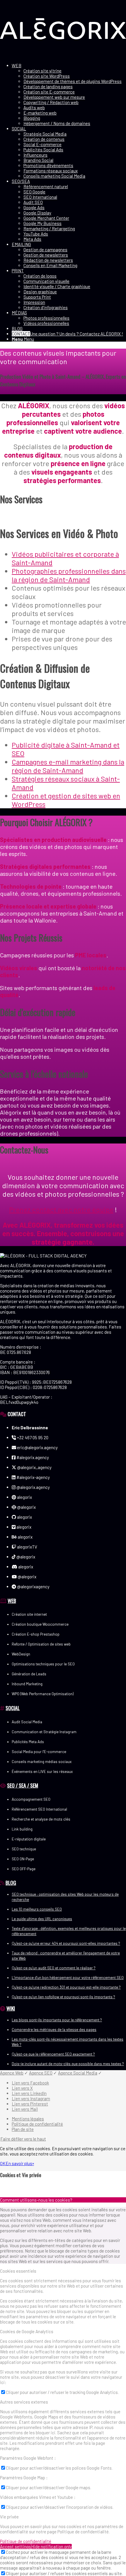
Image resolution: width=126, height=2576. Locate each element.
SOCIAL (13, 1708)
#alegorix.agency (32, 1457)
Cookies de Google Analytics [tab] (27, 2331)
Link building (22, 1829)
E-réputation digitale (29, 1839)
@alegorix (26, 1507)
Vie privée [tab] (9, 2517)
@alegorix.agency (33, 1487)
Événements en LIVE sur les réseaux (42, 1771)
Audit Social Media (27, 1722)
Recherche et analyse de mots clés (41, 1819)
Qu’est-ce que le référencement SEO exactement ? (53, 2054)
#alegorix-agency (33, 1477)
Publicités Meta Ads (28, 1742)
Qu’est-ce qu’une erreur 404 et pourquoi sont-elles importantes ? (66, 1943)
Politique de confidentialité (26, 2541)
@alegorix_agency (34, 1467)
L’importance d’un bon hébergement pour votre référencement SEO (68, 1978)
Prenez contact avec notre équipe (61, 1209)
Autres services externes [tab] (24, 2402)
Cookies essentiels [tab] (18, 2271)
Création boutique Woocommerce (40, 1624)
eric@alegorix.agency (37, 1447)
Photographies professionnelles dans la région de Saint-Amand (69, 575)
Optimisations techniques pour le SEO (43, 1664)
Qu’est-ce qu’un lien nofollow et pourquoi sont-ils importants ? (63, 1997)
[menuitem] (69, 94)
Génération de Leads (29, 1674)
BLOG (11, 1883)
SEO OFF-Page (24, 1869)
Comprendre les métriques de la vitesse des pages (54, 2030)
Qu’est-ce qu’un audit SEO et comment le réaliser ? (54, 1968)
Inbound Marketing (27, 1684)
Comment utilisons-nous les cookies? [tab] (36, 2200)
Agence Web (12, 2073)
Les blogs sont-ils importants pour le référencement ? (57, 2020)
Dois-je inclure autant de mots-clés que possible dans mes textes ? (68, 2064)
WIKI (11, 2008)
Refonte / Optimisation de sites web (41, 1644)
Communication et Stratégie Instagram (44, 1732)
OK (3, 2163)
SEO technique (24, 1849)
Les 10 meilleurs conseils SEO (37, 1909)
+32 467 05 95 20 (32, 1437)
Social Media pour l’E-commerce (39, 1752)
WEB (12, 1601)
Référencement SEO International (39, 1809)
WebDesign (21, 1654)
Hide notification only (51, 2546)
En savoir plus (19, 2163)
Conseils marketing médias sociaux (42, 1762)
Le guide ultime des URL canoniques (42, 1919)
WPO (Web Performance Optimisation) (43, 1694)
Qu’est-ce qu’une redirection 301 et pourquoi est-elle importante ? (66, 1987)
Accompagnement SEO (31, 1799)
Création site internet (29, 1614)
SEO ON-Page (23, 1859)
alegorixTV (27, 1547)
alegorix (24, 1497)
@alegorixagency (33, 1587)
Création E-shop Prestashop (36, 1634)
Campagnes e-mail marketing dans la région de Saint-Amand (68, 766)
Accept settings (16, 2546)
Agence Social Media (78, 2073)
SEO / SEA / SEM (23, 1785)
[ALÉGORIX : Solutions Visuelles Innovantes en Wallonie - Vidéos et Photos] (63, 56)
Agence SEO (41, 2073)
